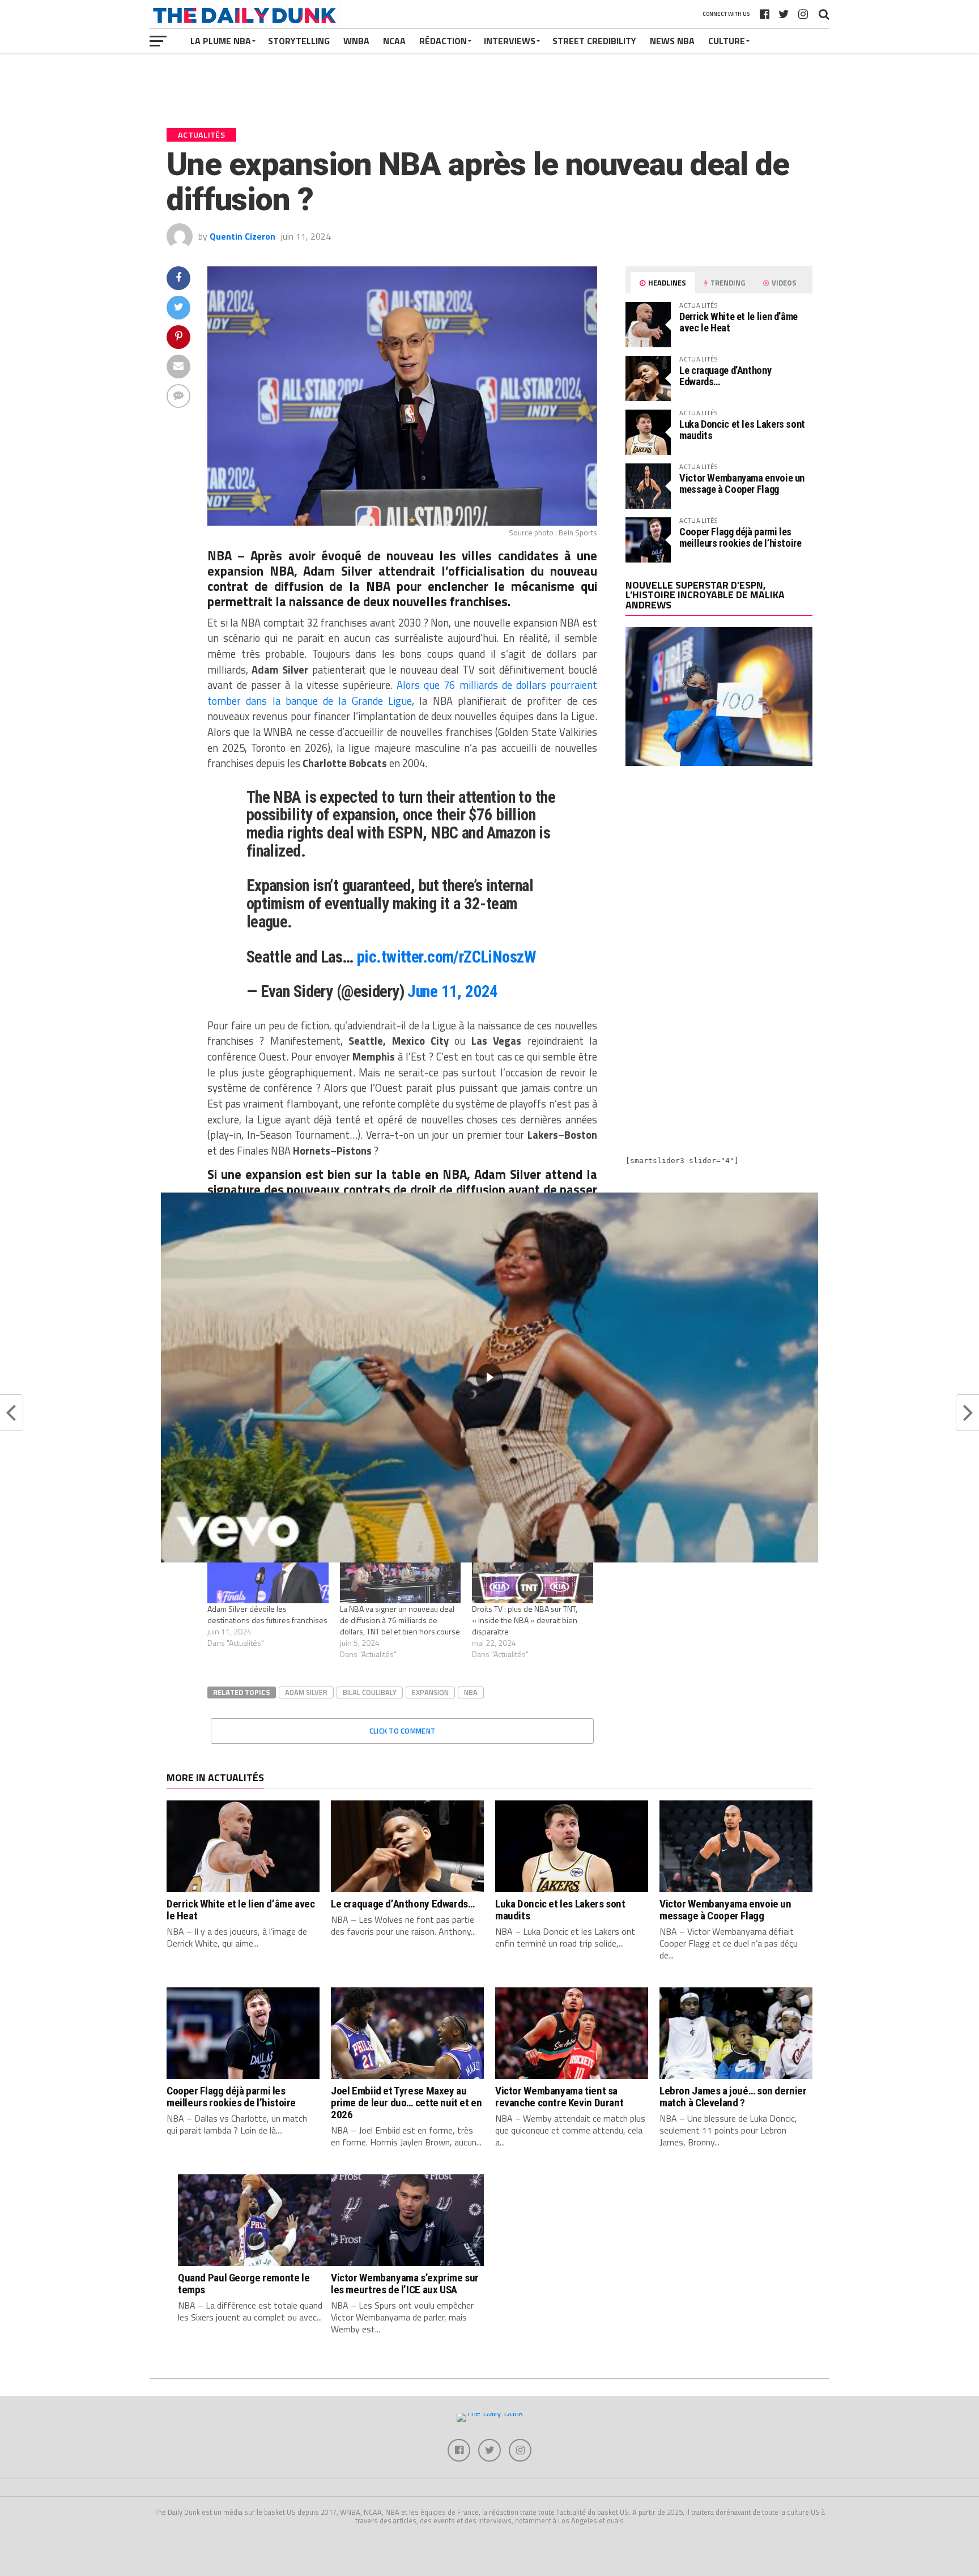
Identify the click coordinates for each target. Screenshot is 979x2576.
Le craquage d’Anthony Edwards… (725, 376)
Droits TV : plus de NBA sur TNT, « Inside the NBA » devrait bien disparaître (525, 1620)
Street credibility (594, 41)
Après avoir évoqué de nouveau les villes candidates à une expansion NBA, (402, 563)
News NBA (672, 41)
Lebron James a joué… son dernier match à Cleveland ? (733, 2097)
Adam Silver (306, 1692)
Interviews (510, 41)
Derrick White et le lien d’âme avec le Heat (738, 322)
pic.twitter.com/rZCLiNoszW (446, 957)
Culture (727, 41)
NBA (471, 1692)
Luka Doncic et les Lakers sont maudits (742, 430)
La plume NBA (221, 41)
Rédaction (443, 41)
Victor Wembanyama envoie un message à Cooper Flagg (742, 484)
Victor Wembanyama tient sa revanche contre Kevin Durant (559, 2097)
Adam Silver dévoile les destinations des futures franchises (267, 1614)
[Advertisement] (719, 874)
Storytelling (299, 41)
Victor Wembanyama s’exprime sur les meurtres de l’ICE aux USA (405, 2284)
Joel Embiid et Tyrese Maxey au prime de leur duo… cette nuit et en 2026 (407, 2103)
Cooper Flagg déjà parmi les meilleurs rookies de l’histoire (740, 537)
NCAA (394, 41)
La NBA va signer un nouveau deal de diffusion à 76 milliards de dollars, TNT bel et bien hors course (400, 1620)
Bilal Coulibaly (370, 1692)
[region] (489, 1378)
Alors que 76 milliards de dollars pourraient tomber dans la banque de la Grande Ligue (402, 693)
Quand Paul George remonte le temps (244, 2284)
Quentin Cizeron (242, 236)
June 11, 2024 (453, 991)
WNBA (356, 41)
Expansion (430, 1692)
